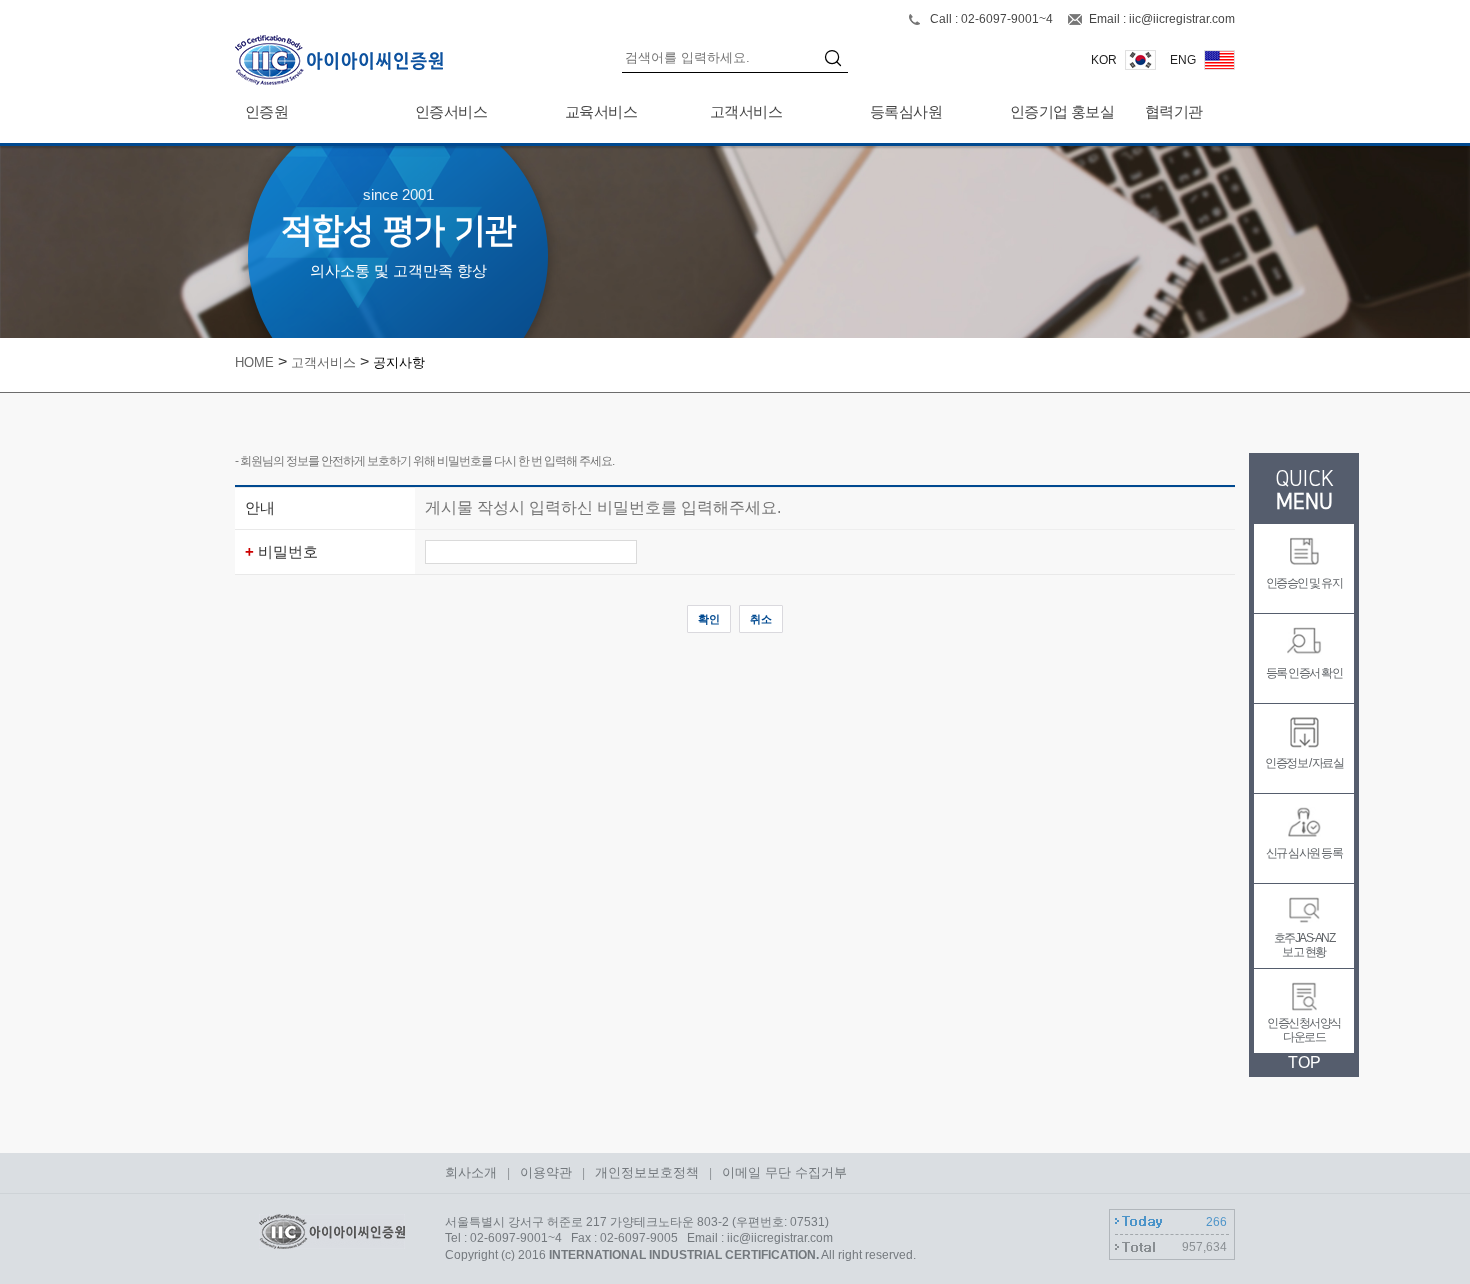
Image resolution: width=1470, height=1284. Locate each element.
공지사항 (399, 362)
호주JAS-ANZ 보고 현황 (1304, 945)
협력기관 (1174, 111)
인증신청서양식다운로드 (1304, 1030)
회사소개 (471, 1172)
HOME (254, 362)
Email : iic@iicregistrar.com (1162, 19)
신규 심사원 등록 (1304, 853)
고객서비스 (746, 111)
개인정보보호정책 (647, 1172)
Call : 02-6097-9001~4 (993, 19)
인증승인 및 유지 (1304, 583)
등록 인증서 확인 (1304, 673)
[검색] (835, 60)
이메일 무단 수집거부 (784, 1172)
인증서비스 (451, 111)
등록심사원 (906, 111)
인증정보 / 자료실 (1304, 763)
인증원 (266, 111)
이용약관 (546, 1172)
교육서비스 (601, 111)
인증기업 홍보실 (1062, 111)
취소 (761, 619)
